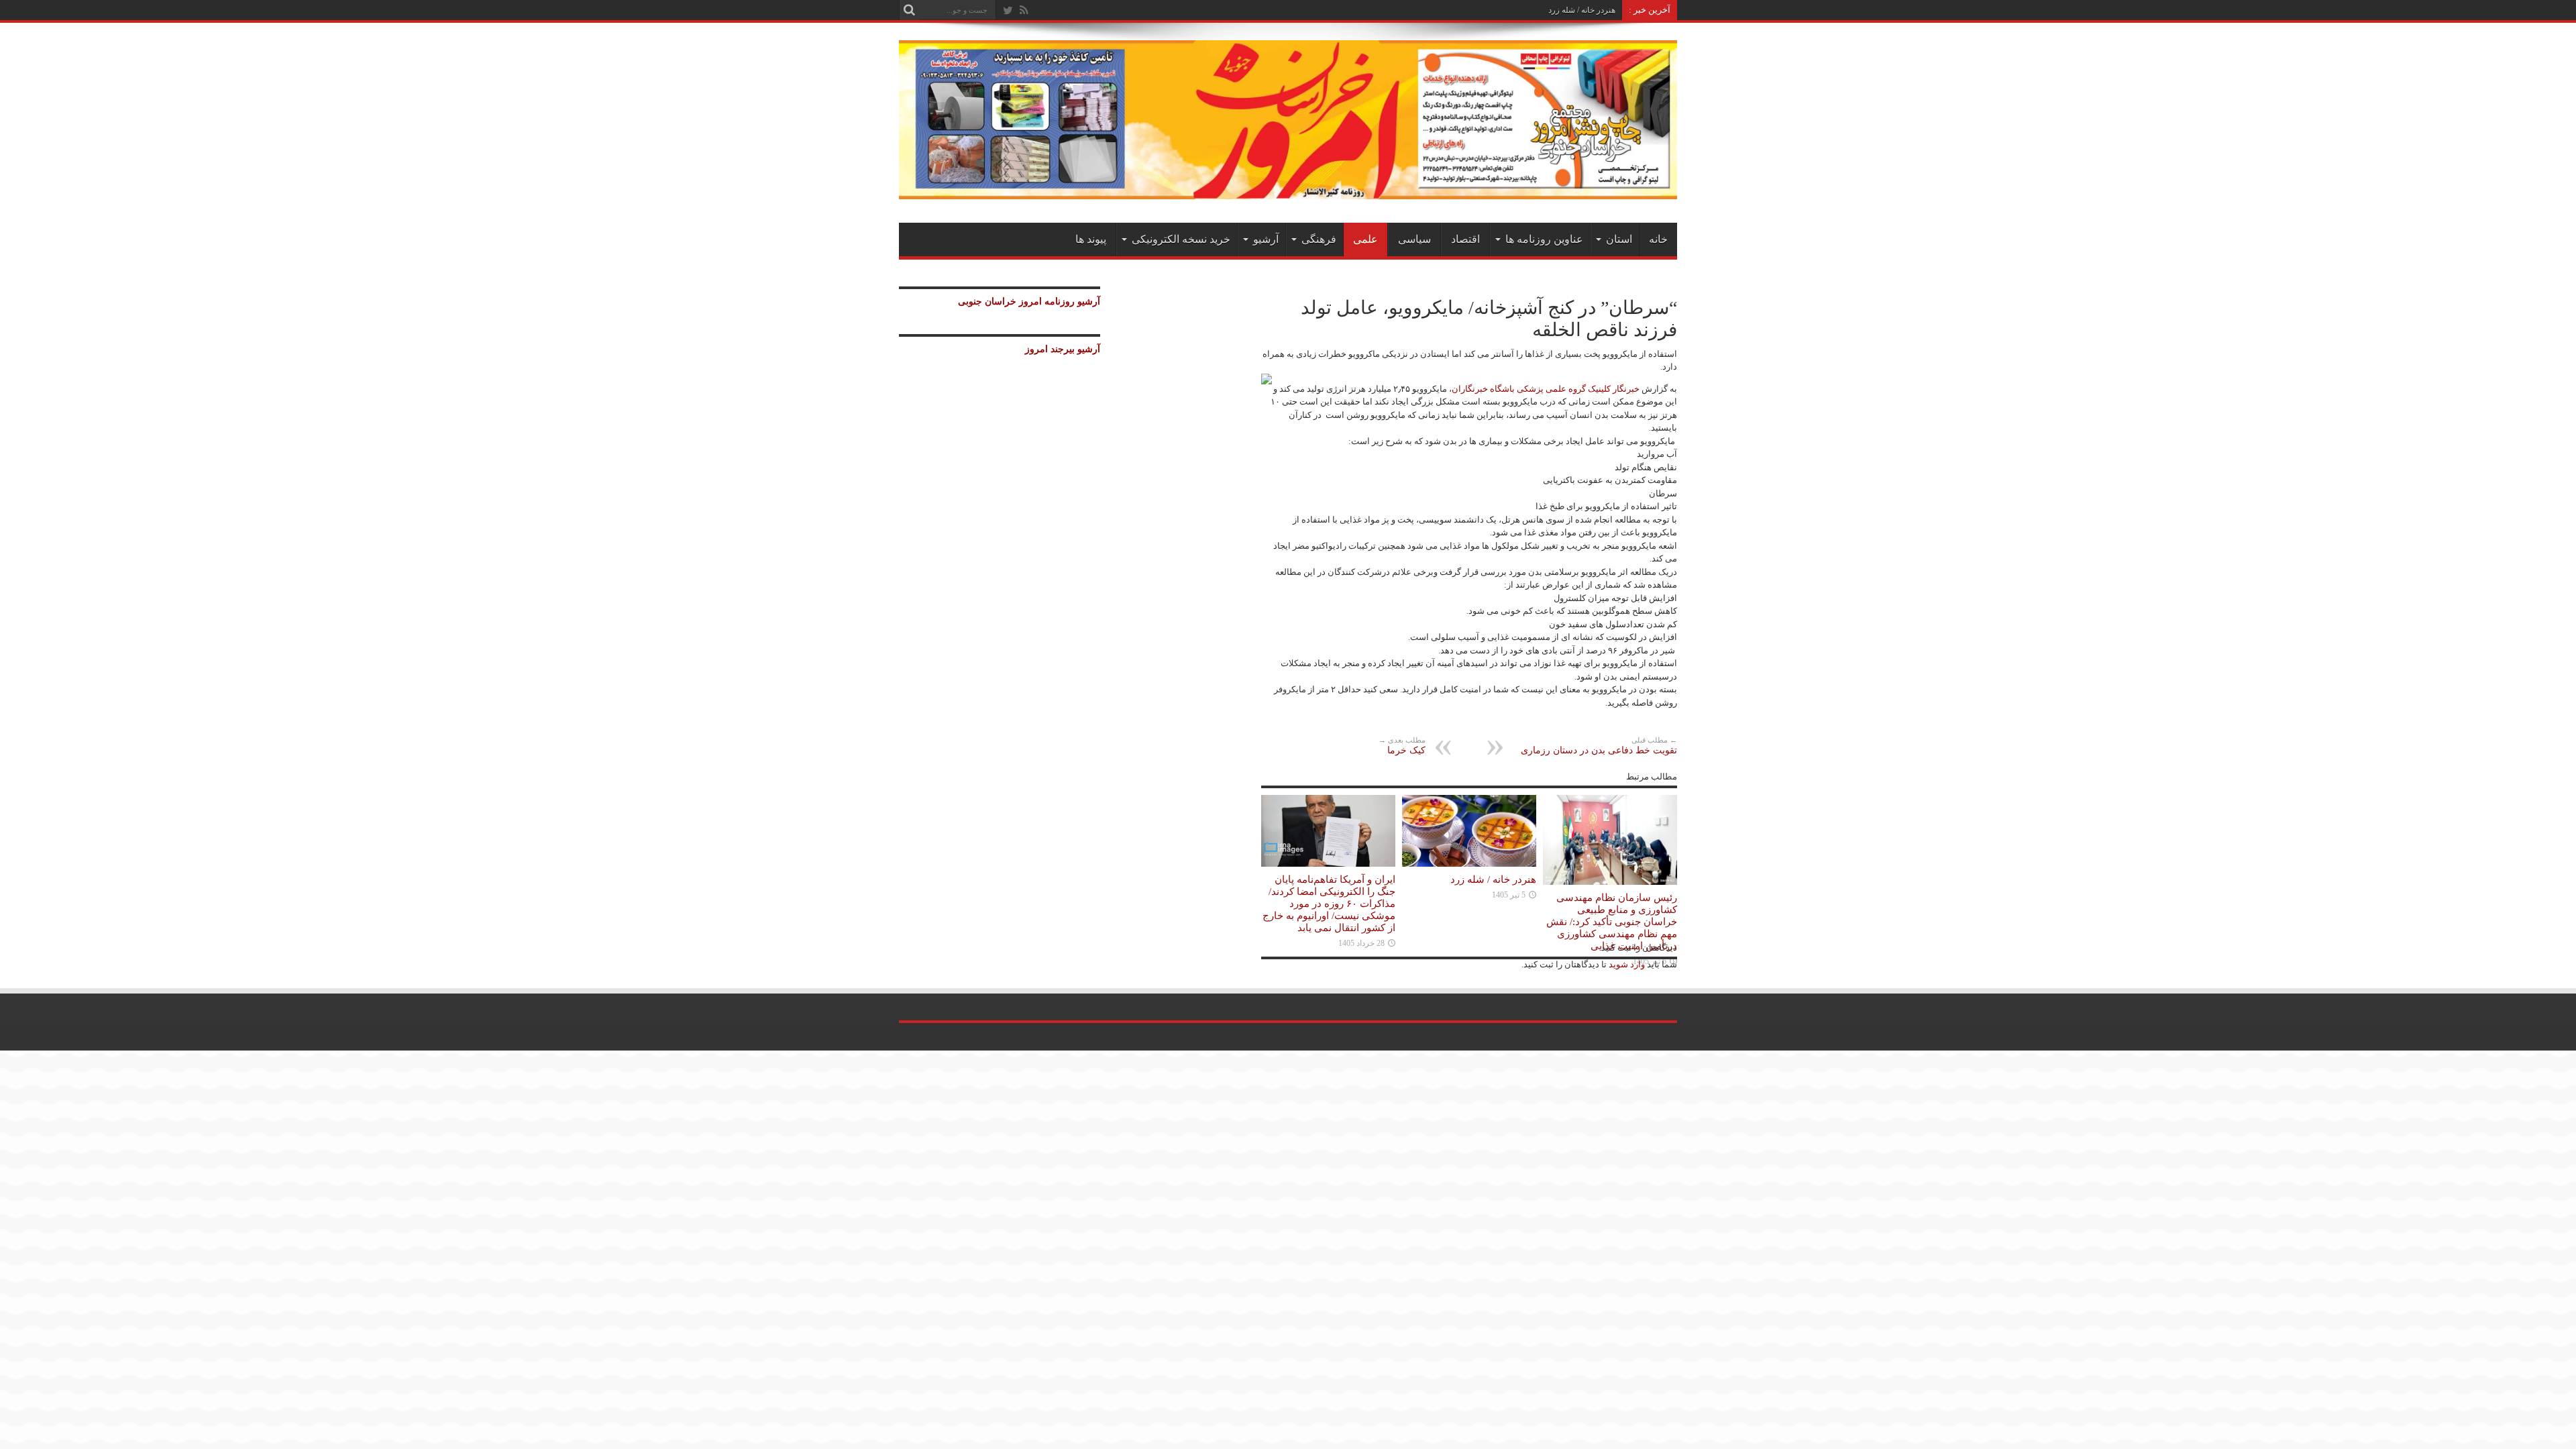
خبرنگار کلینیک (1614, 389)
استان (1619, 239)
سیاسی (1414, 239)
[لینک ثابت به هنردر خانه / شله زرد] (1469, 864)
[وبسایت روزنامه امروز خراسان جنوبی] (1288, 190)
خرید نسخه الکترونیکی (1181, 239)
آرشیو (1266, 239)
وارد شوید (1626, 964)
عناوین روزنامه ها (1544, 239)
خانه (1658, 239)
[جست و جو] (909, 10)
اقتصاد (1465, 239)
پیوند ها (1091, 239)
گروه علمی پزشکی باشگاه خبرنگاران (1519, 389)
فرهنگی (1319, 239)
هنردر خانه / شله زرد (1582, 10)
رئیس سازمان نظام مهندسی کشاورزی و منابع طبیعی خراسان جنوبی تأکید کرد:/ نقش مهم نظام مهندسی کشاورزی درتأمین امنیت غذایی (1612, 921)
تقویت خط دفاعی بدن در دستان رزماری (1599, 746)
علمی (1365, 239)
